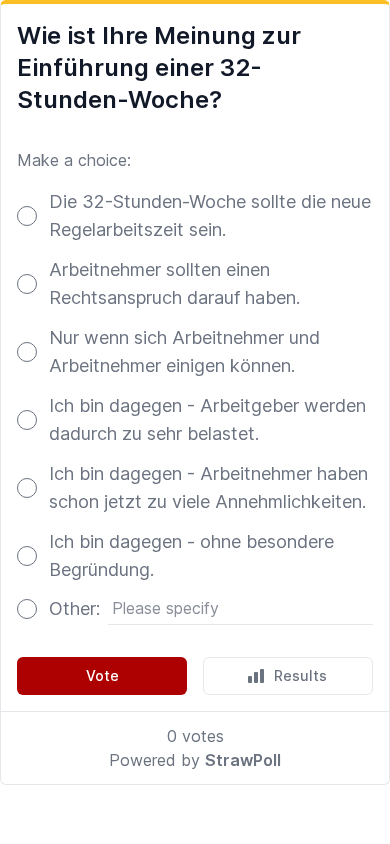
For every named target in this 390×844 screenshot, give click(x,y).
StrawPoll (243, 760)
